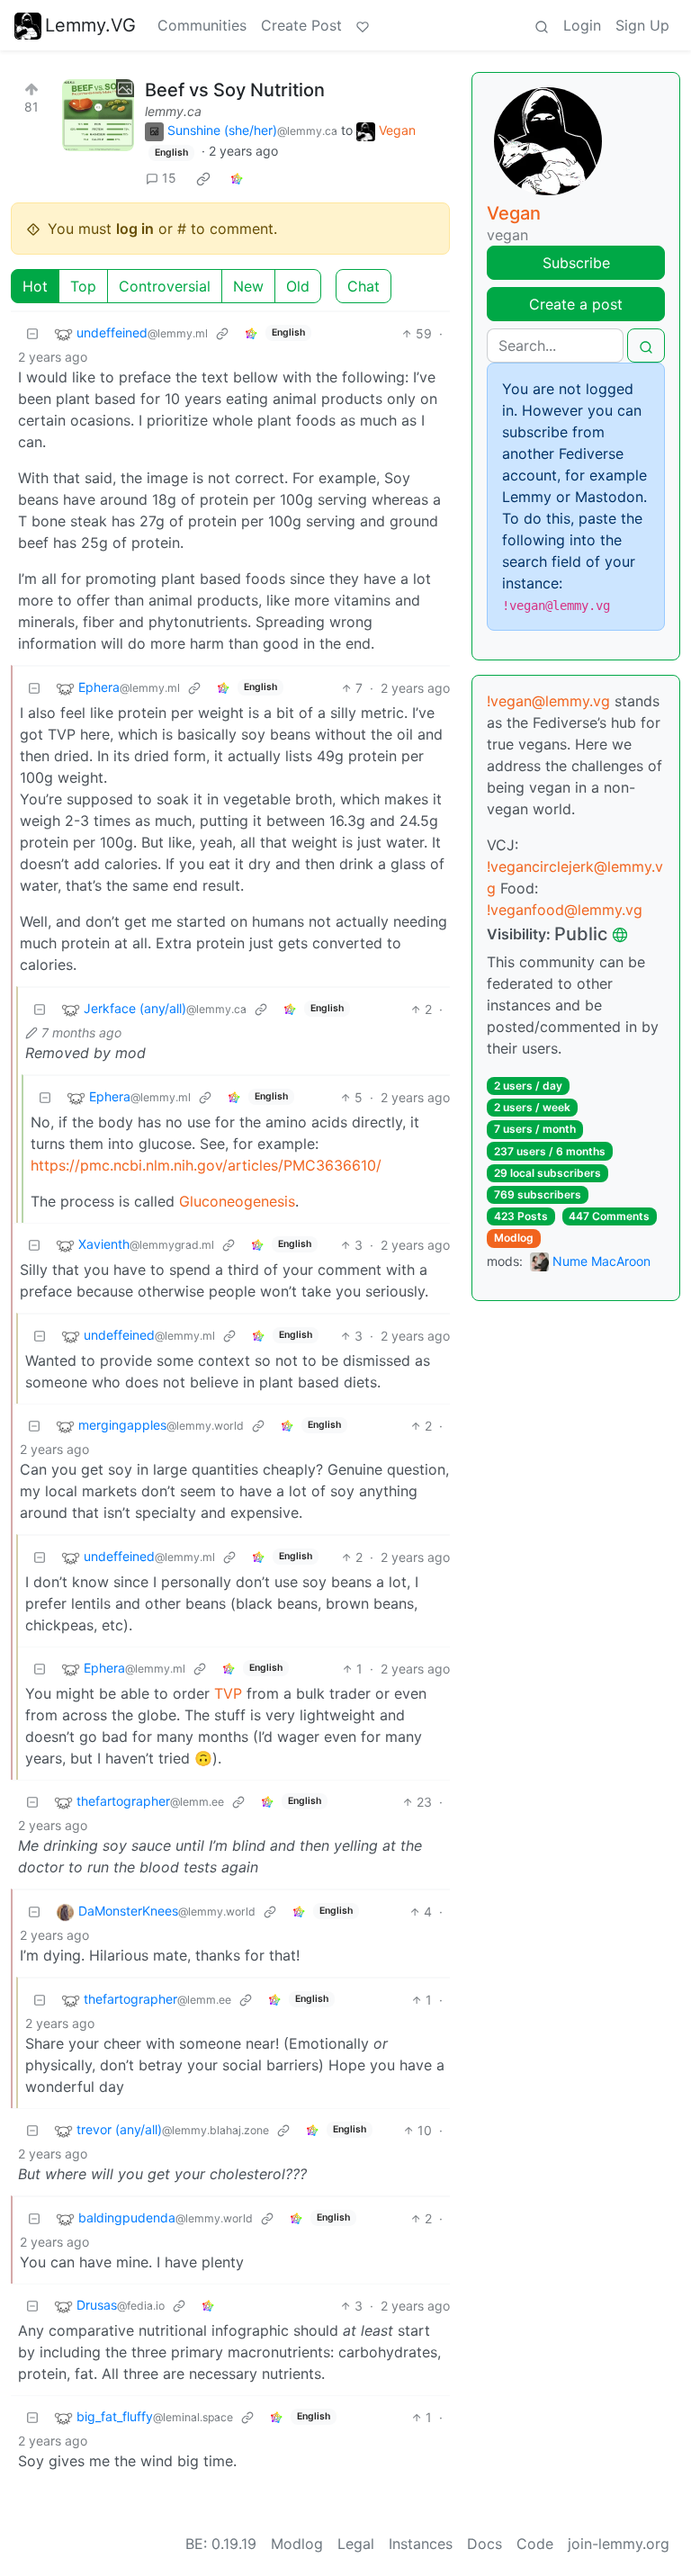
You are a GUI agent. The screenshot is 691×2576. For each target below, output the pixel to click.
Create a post (576, 304)
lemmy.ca (173, 111)
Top (83, 286)
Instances (421, 2544)
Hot (35, 286)
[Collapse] (32, 333)
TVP (228, 1693)
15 (169, 178)
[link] (203, 178)
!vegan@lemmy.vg (548, 701)
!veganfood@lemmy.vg (565, 910)
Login (582, 25)
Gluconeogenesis (237, 1201)
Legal (356, 2544)
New (248, 286)
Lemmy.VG (90, 25)
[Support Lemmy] (363, 25)
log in (135, 229)
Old (298, 286)
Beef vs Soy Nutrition (235, 90)
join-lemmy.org (619, 2544)
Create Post (301, 25)
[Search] (542, 25)
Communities (202, 25)
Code (535, 2544)
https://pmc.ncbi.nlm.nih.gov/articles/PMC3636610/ (206, 1165)
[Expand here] (98, 115)
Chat (363, 286)
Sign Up (642, 25)
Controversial (165, 286)
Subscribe (576, 263)
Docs (485, 2544)
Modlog (514, 1238)
